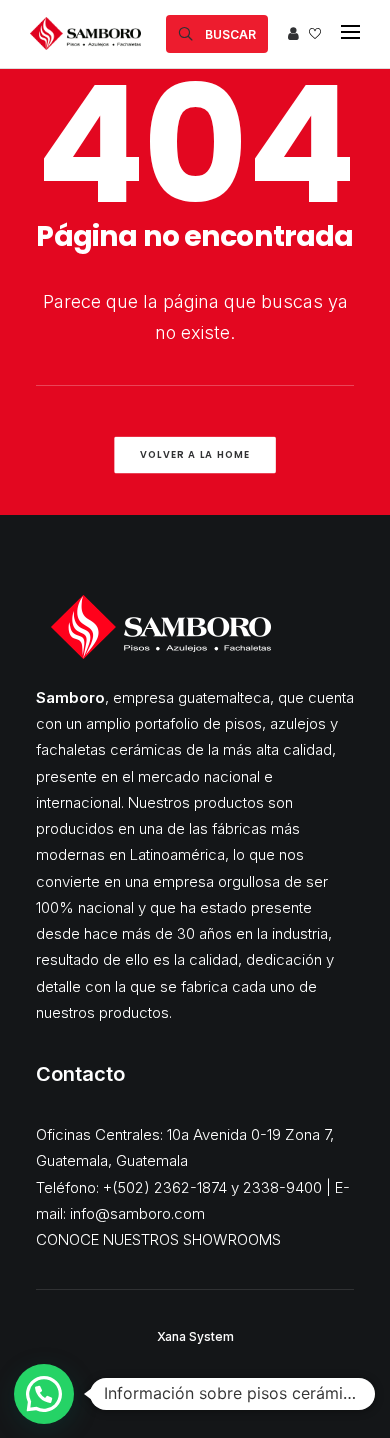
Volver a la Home (195, 455)
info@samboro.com (137, 1213)
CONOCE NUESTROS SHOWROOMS (158, 1239)
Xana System (195, 1336)
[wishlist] (315, 33)
